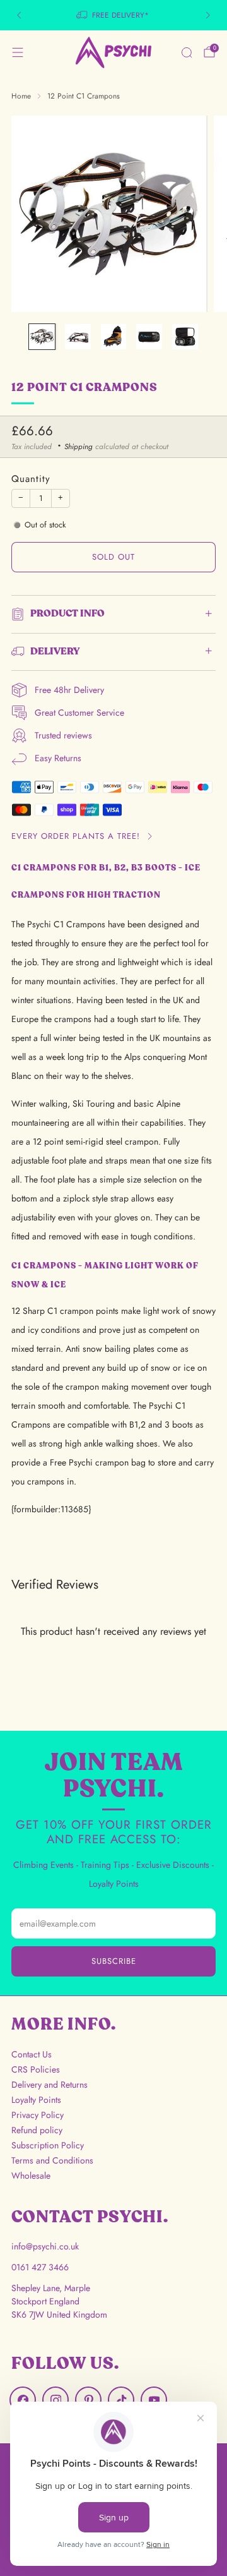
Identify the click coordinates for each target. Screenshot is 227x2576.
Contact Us (32, 2054)
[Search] (187, 52)
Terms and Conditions (52, 2160)
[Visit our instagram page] (55, 2400)
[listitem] (113, 15)
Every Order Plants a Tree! (76, 836)
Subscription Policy (48, 2145)
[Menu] (18, 52)
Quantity (31, 479)
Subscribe (114, 1961)
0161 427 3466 (40, 2267)
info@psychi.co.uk (45, 2246)
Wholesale (31, 2176)
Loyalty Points (36, 2100)
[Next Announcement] (208, 15)
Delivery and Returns (49, 2085)
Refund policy (37, 2130)
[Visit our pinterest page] (88, 2400)
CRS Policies (36, 2069)
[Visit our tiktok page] (121, 2400)
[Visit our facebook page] (23, 2400)
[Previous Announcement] (19, 15)
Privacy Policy (38, 2115)
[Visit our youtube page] (154, 2400)
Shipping (79, 446)
